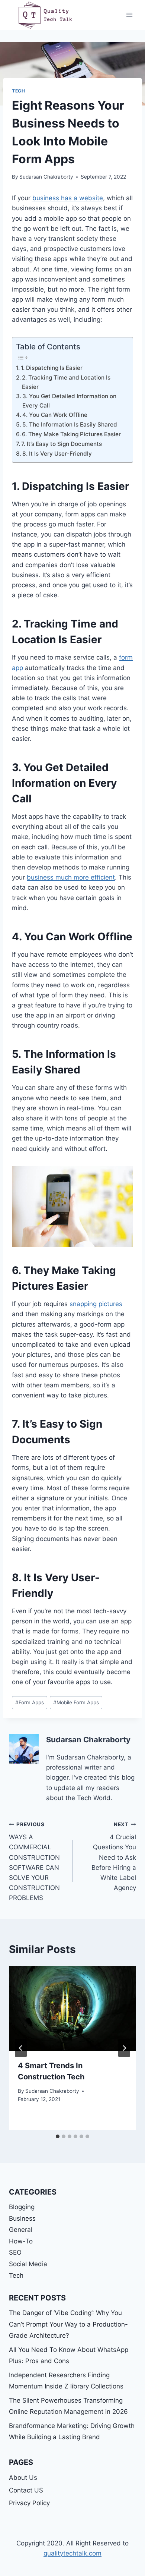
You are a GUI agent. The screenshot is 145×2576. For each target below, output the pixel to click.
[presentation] (72, 2009)
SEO (15, 2252)
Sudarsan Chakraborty (46, 177)
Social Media (28, 2264)
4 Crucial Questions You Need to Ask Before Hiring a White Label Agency (114, 1857)
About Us (23, 2478)
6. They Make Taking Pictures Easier (71, 434)
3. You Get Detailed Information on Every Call (69, 401)
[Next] (124, 2048)
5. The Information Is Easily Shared (70, 424)
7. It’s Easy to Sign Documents (62, 444)
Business (22, 2218)
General (21, 2230)
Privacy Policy (29, 2503)
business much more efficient (71, 877)
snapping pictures (96, 1304)
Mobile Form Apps (76, 1702)
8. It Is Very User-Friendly (57, 454)
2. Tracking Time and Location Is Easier (66, 382)
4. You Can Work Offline (55, 415)
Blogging (22, 2207)
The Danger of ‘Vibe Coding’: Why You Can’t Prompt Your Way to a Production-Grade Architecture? (68, 2324)
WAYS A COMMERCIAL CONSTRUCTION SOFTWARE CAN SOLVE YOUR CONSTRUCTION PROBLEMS (34, 1862)
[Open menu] (129, 15)
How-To (21, 2241)
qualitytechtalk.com (72, 2553)
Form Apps (30, 1702)
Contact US (26, 2490)
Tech (18, 91)
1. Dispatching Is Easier (52, 368)
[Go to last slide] (21, 2048)
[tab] (58, 2136)
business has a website (68, 198)
